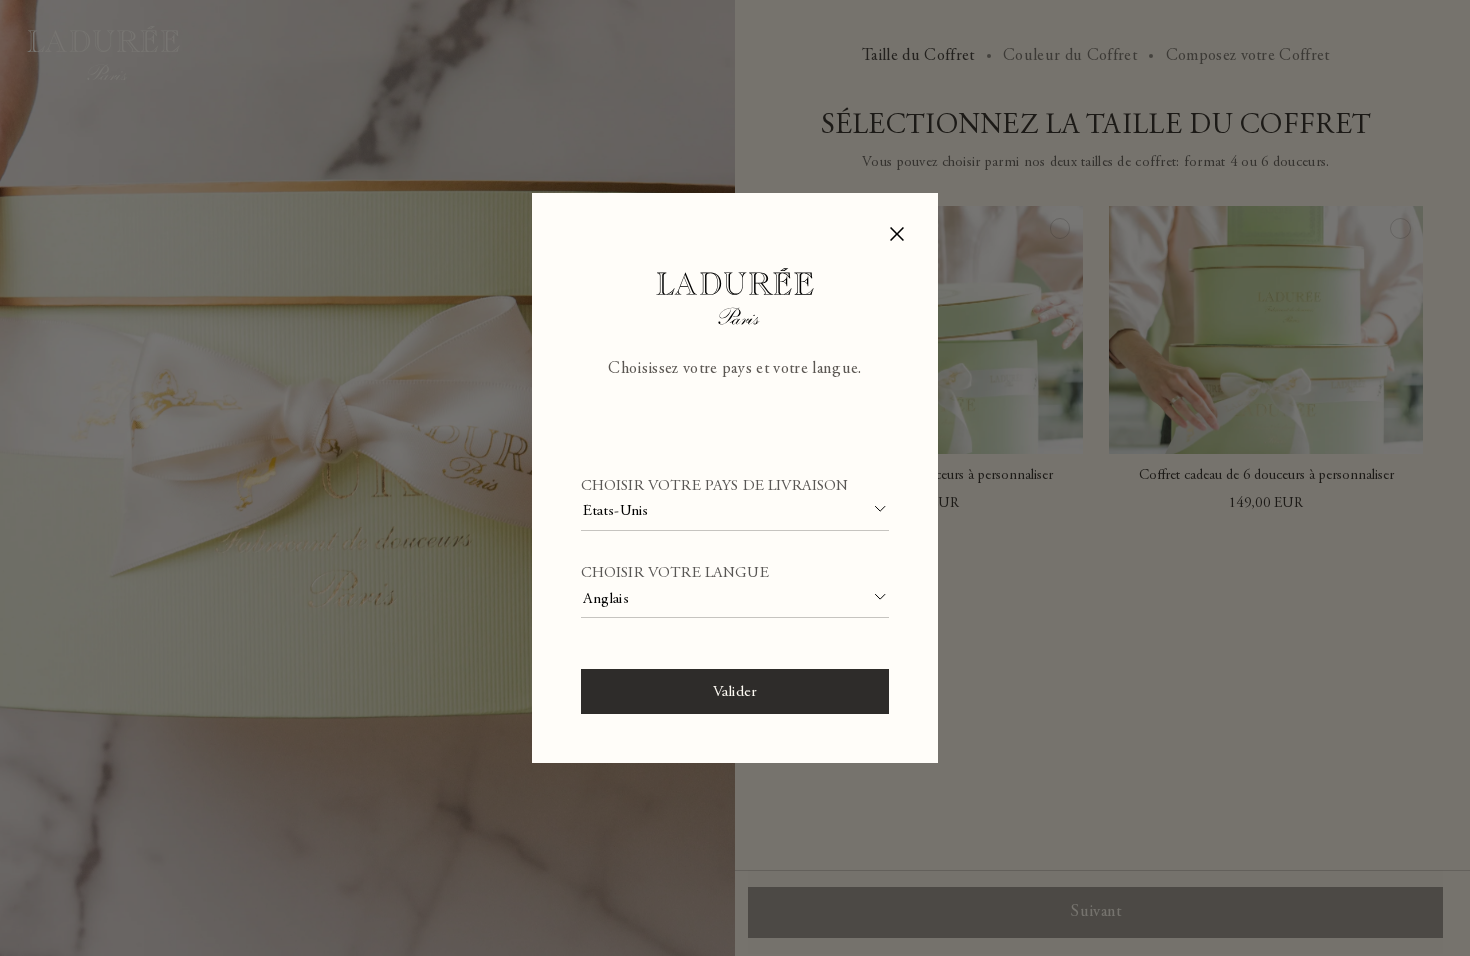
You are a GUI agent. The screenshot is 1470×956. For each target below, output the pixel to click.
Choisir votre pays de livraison (715, 486)
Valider (735, 692)
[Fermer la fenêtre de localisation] (897, 233)
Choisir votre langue (675, 573)
